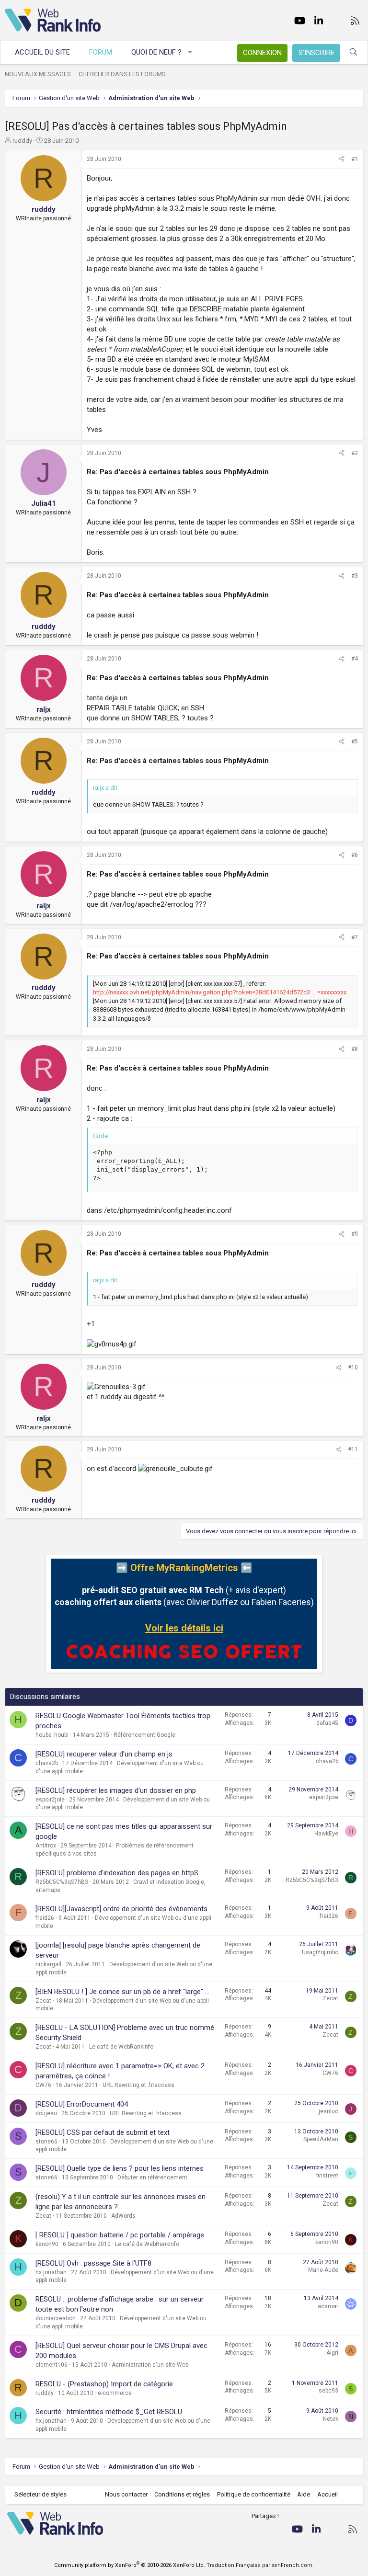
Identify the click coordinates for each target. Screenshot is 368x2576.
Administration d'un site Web (150, 2365)
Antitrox (46, 1846)
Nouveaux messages (38, 74)
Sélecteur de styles (40, 2494)
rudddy (22, 141)
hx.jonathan (51, 2272)
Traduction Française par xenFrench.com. (260, 2565)
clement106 (52, 2365)
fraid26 (45, 1918)
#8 (355, 1049)
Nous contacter (126, 2494)
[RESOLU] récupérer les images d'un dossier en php (116, 1790)
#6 (355, 855)
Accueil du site (42, 52)
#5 (355, 741)
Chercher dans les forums (122, 74)
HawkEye (326, 1834)
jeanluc (328, 2111)
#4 (355, 659)
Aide (304, 2494)
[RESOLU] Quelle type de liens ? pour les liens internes (120, 2168)
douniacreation (56, 2318)
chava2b (47, 1763)
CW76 (43, 2085)
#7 (355, 937)
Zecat (43, 2001)
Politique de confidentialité (254, 2494)
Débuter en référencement (152, 2177)
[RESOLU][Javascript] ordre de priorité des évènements (121, 1909)
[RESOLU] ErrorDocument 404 (82, 2104)
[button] (190, 52)
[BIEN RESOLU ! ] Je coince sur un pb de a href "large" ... (122, 1992)
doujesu (46, 2113)
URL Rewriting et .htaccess (138, 2085)
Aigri (332, 2353)
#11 (353, 1449)
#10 (353, 1368)
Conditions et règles (182, 2494)
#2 (355, 453)
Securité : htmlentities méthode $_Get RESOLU (109, 2412)
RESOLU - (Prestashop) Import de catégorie (104, 2384)
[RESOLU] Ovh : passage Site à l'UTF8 (93, 2263)
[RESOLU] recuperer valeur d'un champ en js (104, 1754)
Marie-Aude (323, 2270)
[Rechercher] (353, 52)
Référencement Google (144, 1735)
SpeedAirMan (321, 2139)
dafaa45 (327, 1723)
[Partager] (342, 159)
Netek (331, 2419)
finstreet (327, 2176)
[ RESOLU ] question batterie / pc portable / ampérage (120, 2235)
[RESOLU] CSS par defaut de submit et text (103, 2132)
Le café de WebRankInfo (121, 2047)
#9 (355, 1234)
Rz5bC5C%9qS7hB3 (62, 1882)
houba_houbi (52, 1735)
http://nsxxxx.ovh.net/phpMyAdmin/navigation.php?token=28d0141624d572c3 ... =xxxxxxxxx (220, 992)
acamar (328, 2306)
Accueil (328, 2494)
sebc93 (328, 2391)
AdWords (123, 2216)
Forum (101, 52)
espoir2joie (50, 1800)
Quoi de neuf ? (156, 52)
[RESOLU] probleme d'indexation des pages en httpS (117, 1873)
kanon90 (47, 2244)
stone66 (46, 2142)
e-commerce (115, 2393)
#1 (355, 159)
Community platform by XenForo (130, 2565)
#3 (355, 576)
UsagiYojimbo (320, 1952)
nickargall (48, 1964)
